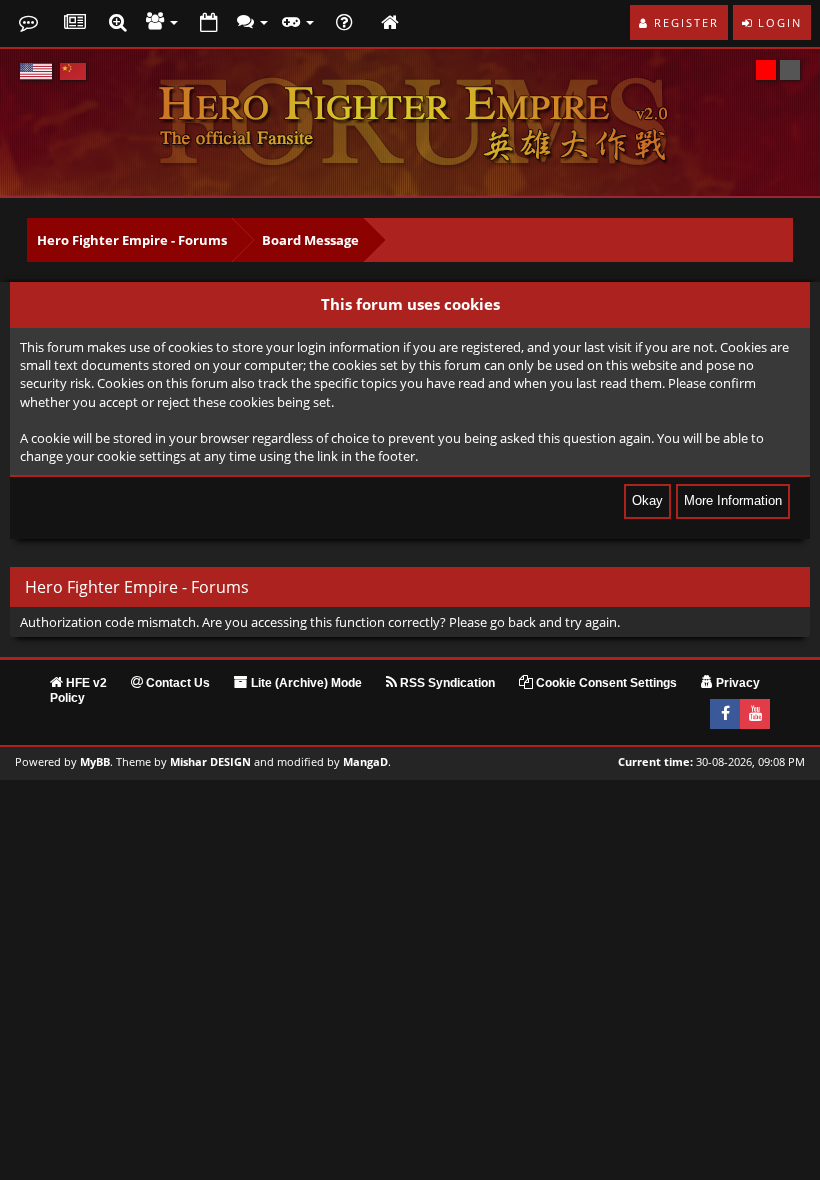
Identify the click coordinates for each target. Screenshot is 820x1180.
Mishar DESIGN (210, 762)
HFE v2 (85, 683)
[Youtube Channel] (755, 714)
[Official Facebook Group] (725, 714)
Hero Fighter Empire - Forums (132, 240)
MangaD (365, 762)
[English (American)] (36, 71)
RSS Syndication (446, 683)
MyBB (95, 762)
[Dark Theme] (790, 70)
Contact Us (176, 683)
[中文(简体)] (73, 71)
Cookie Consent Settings (605, 683)
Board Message (310, 240)
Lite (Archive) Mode (305, 683)
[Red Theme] (766, 70)
